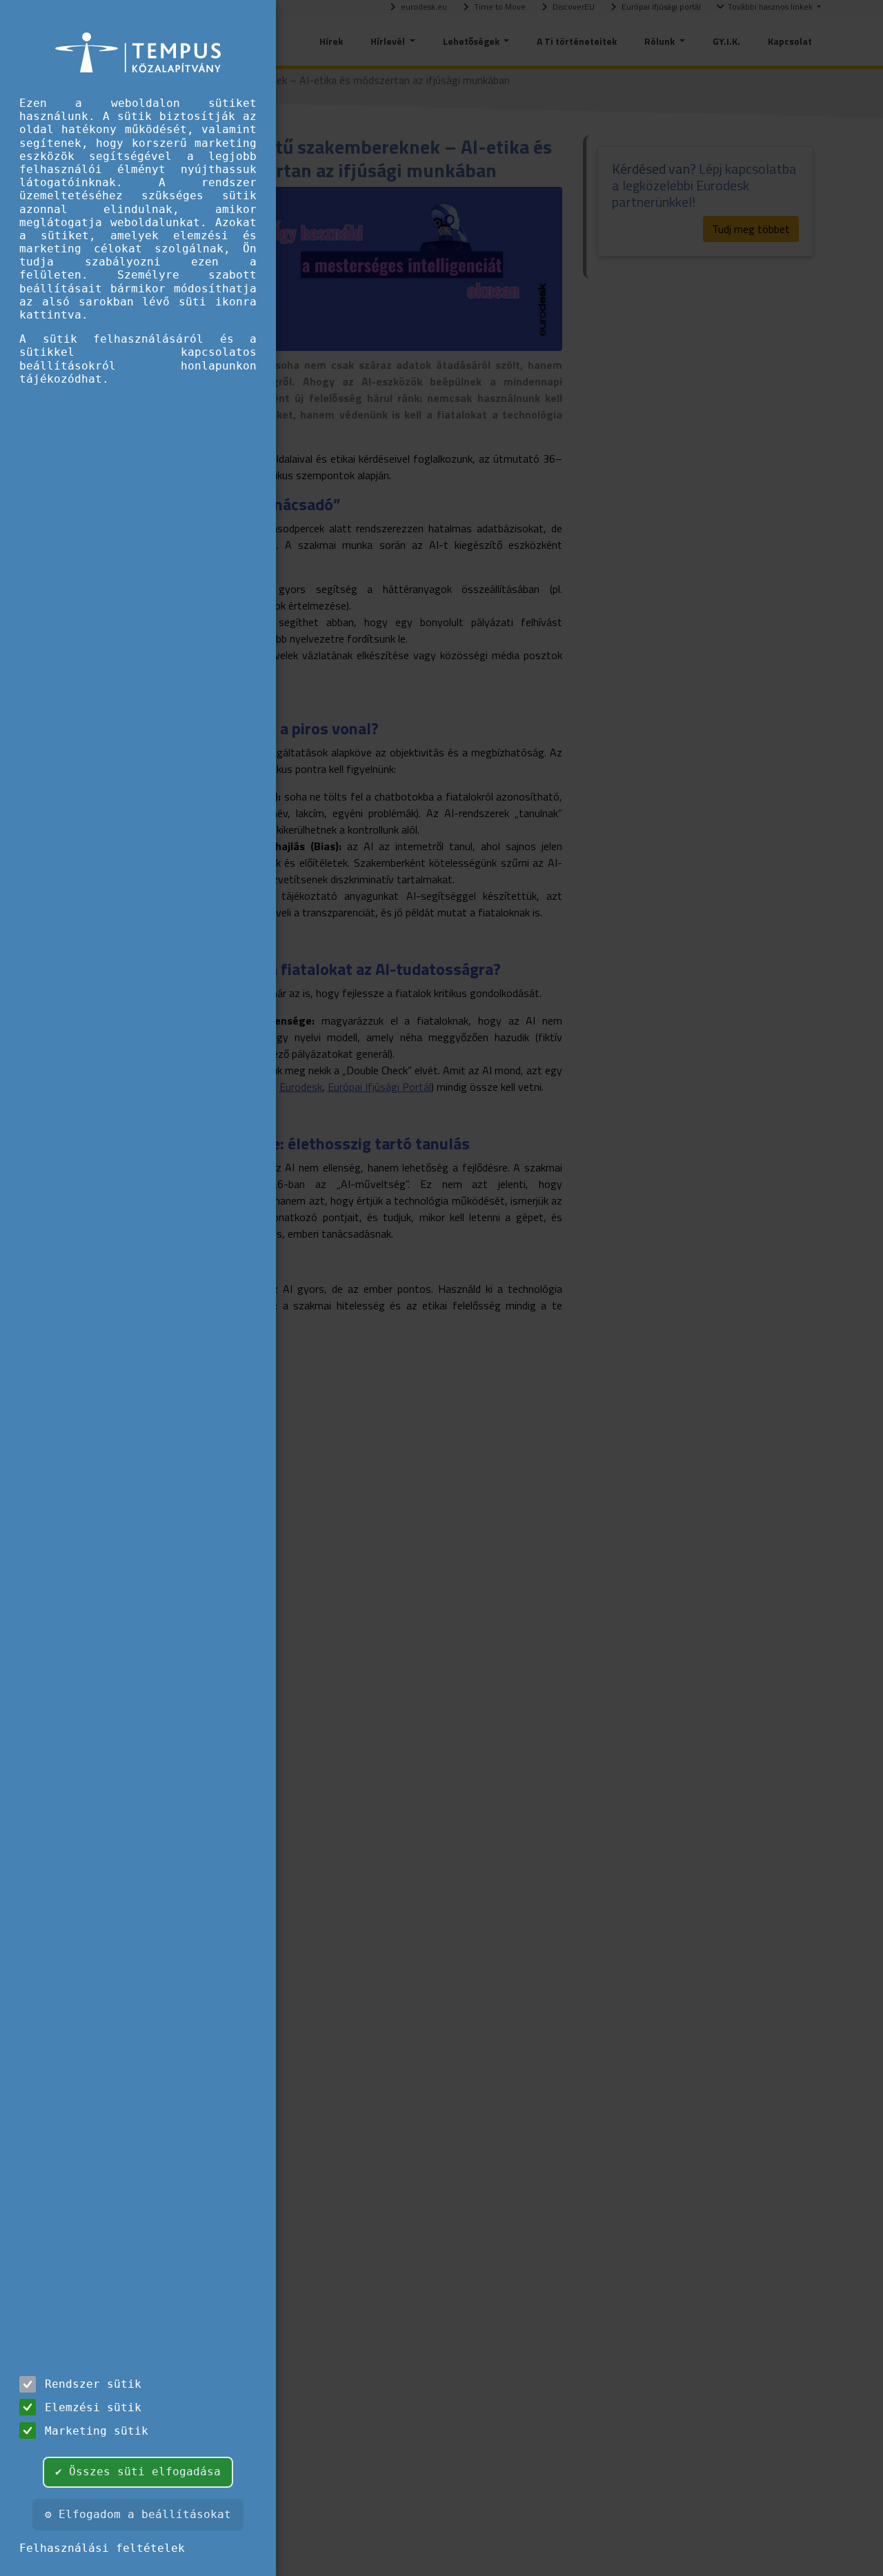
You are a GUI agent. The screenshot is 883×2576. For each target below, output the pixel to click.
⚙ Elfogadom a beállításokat (138, 2514)
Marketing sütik (97, 2431)
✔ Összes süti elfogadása (138, 2472)
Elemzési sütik (93, 2407)
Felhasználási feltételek (102, 2548)
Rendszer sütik (93, 2384)
